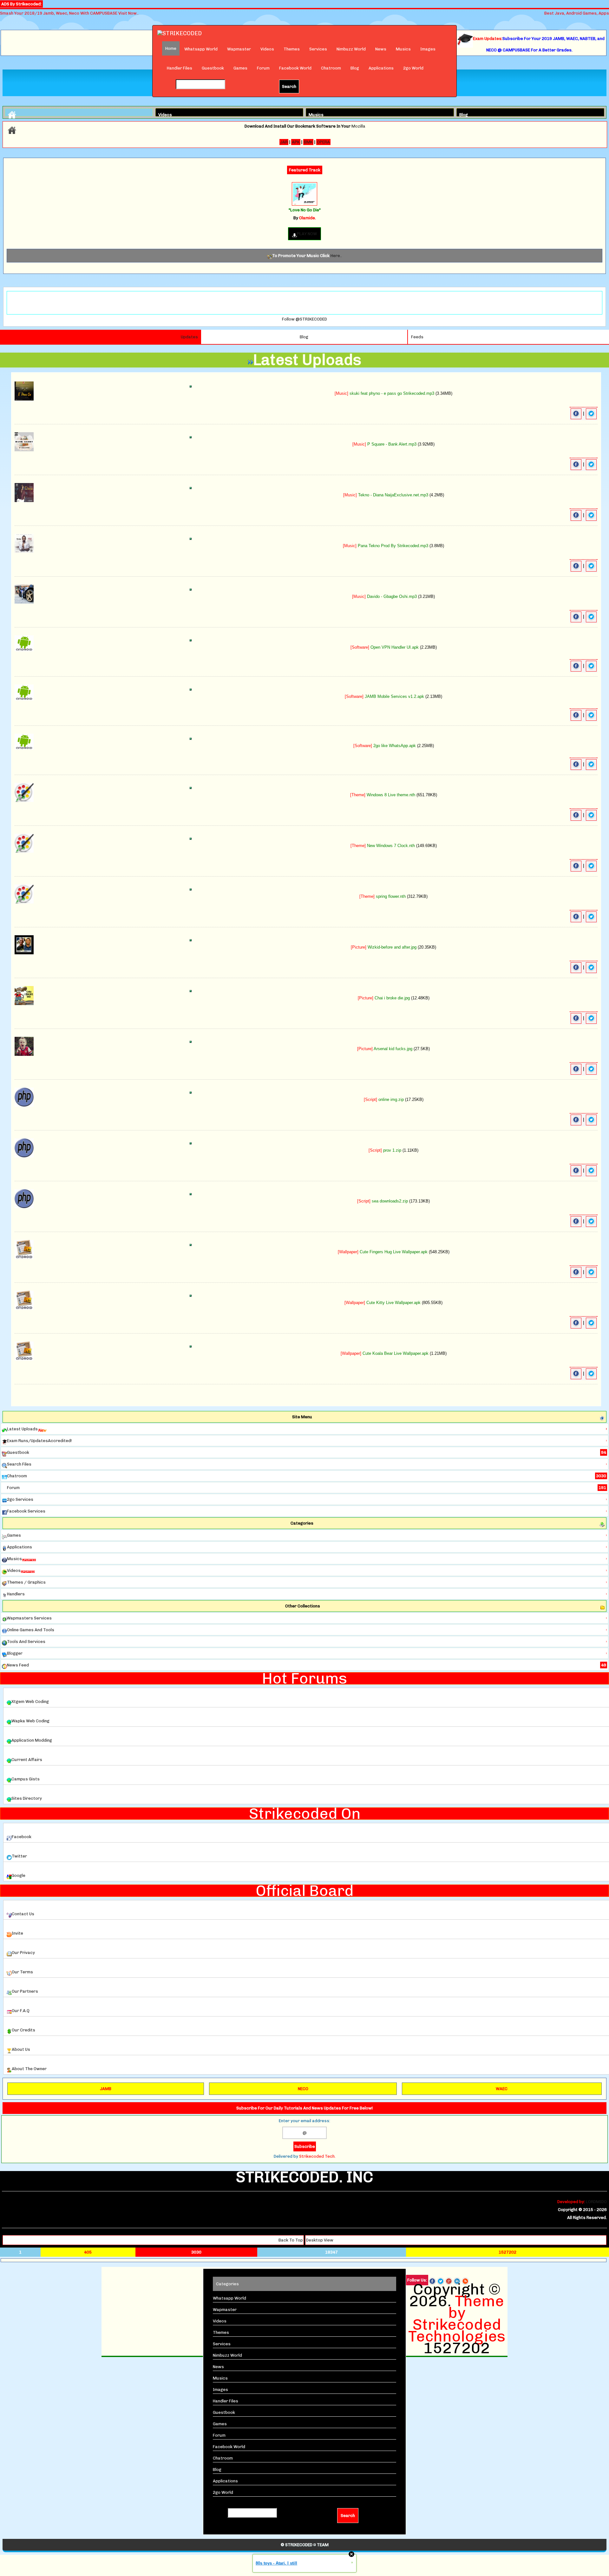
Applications (381, 68)
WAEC (502, 2089)
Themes (292, 49)
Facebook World (295, 68)
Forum (263, 68)
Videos (267, 49)
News (381, 49)
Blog (355, 68)
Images (428, 49)
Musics (403, 49)
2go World (413, 68)
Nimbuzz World (351, 49)
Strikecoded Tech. (317, 2156)
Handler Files (180, 68)
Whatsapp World (201, 49)
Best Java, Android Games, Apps (577, 13)
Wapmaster (239, 49)
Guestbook (213, 68)
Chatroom (331, 68)
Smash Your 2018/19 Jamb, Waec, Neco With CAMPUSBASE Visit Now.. (69, 13)
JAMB (106, 2089)
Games (240, 68)
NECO (303, 2089)
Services (318, 49)
